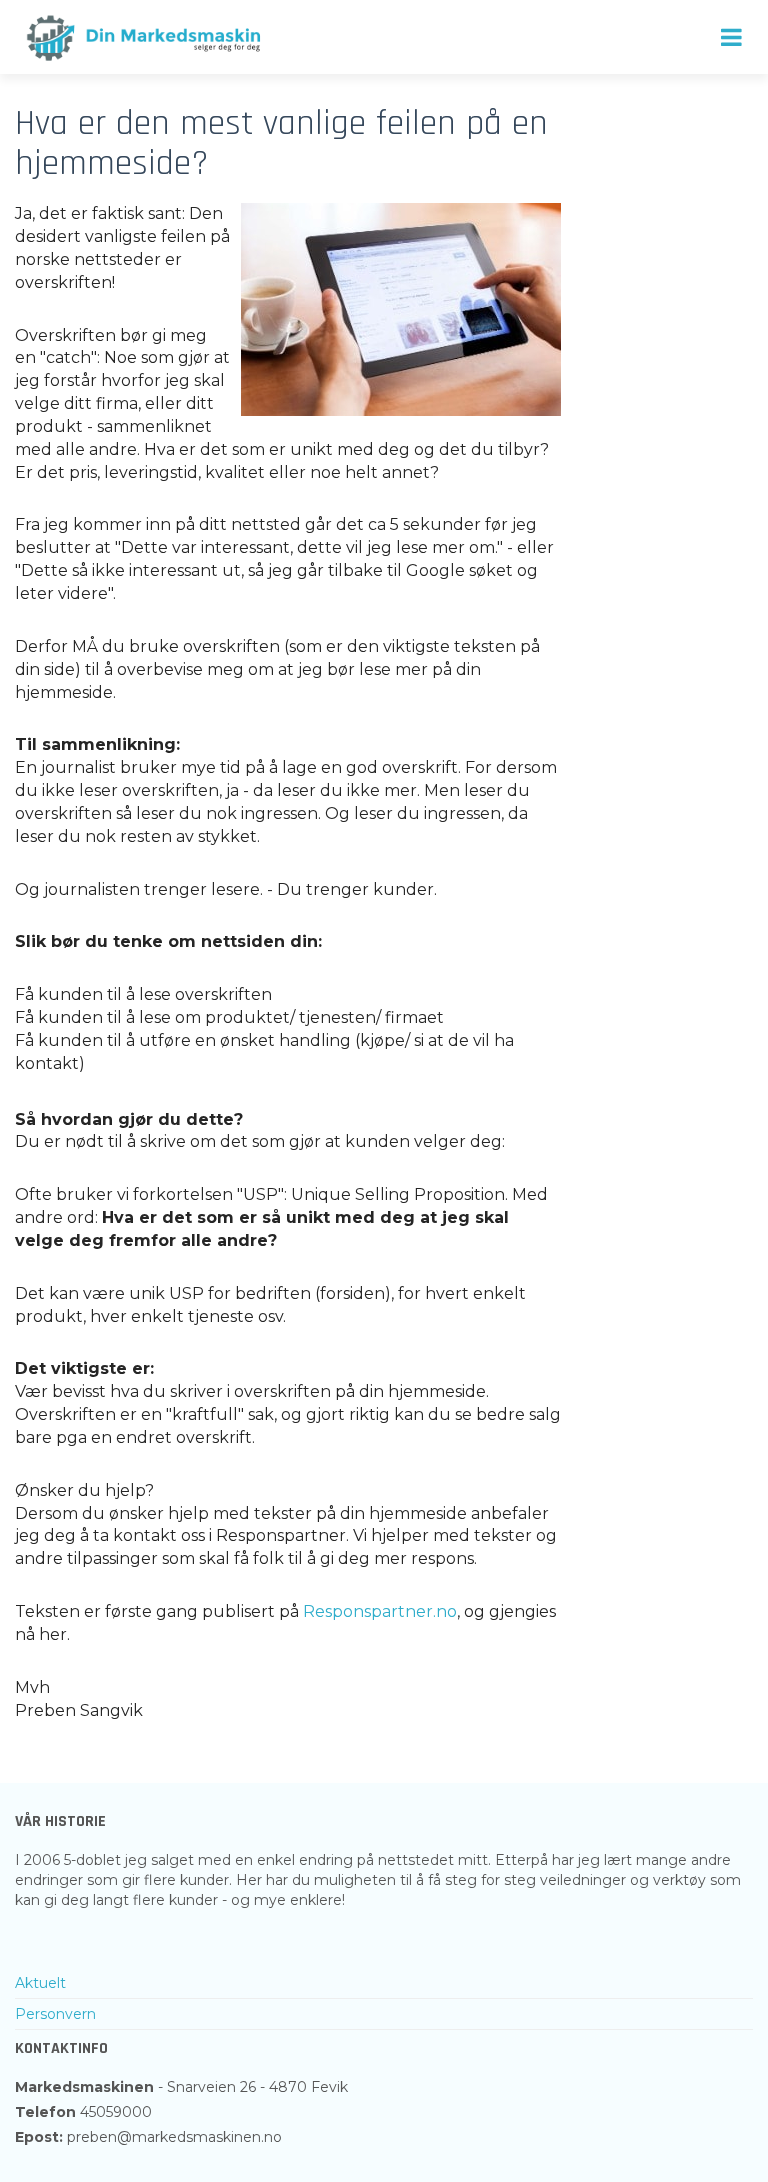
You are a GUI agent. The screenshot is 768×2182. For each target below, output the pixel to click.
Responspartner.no (380, 1611)
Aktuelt (40, 1983)
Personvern (55, 2014)
